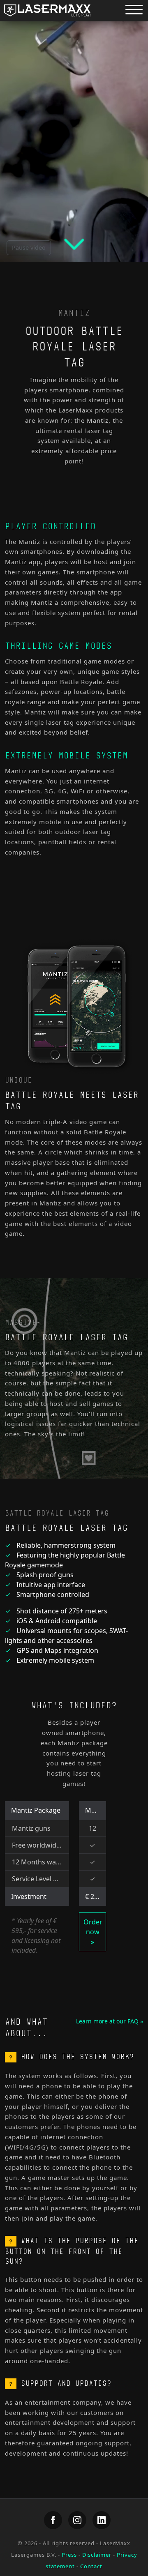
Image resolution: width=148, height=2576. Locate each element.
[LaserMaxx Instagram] (77, 2520)
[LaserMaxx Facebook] (53, 2520)
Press (69, 2555)
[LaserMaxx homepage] (47, 10)
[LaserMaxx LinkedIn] (102, 2520)
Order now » (93, 1932)
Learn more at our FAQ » (110, 2021)
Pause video (29, 248)
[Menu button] (134, 9)
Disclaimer (97, 2555)
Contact (91, 2566)
